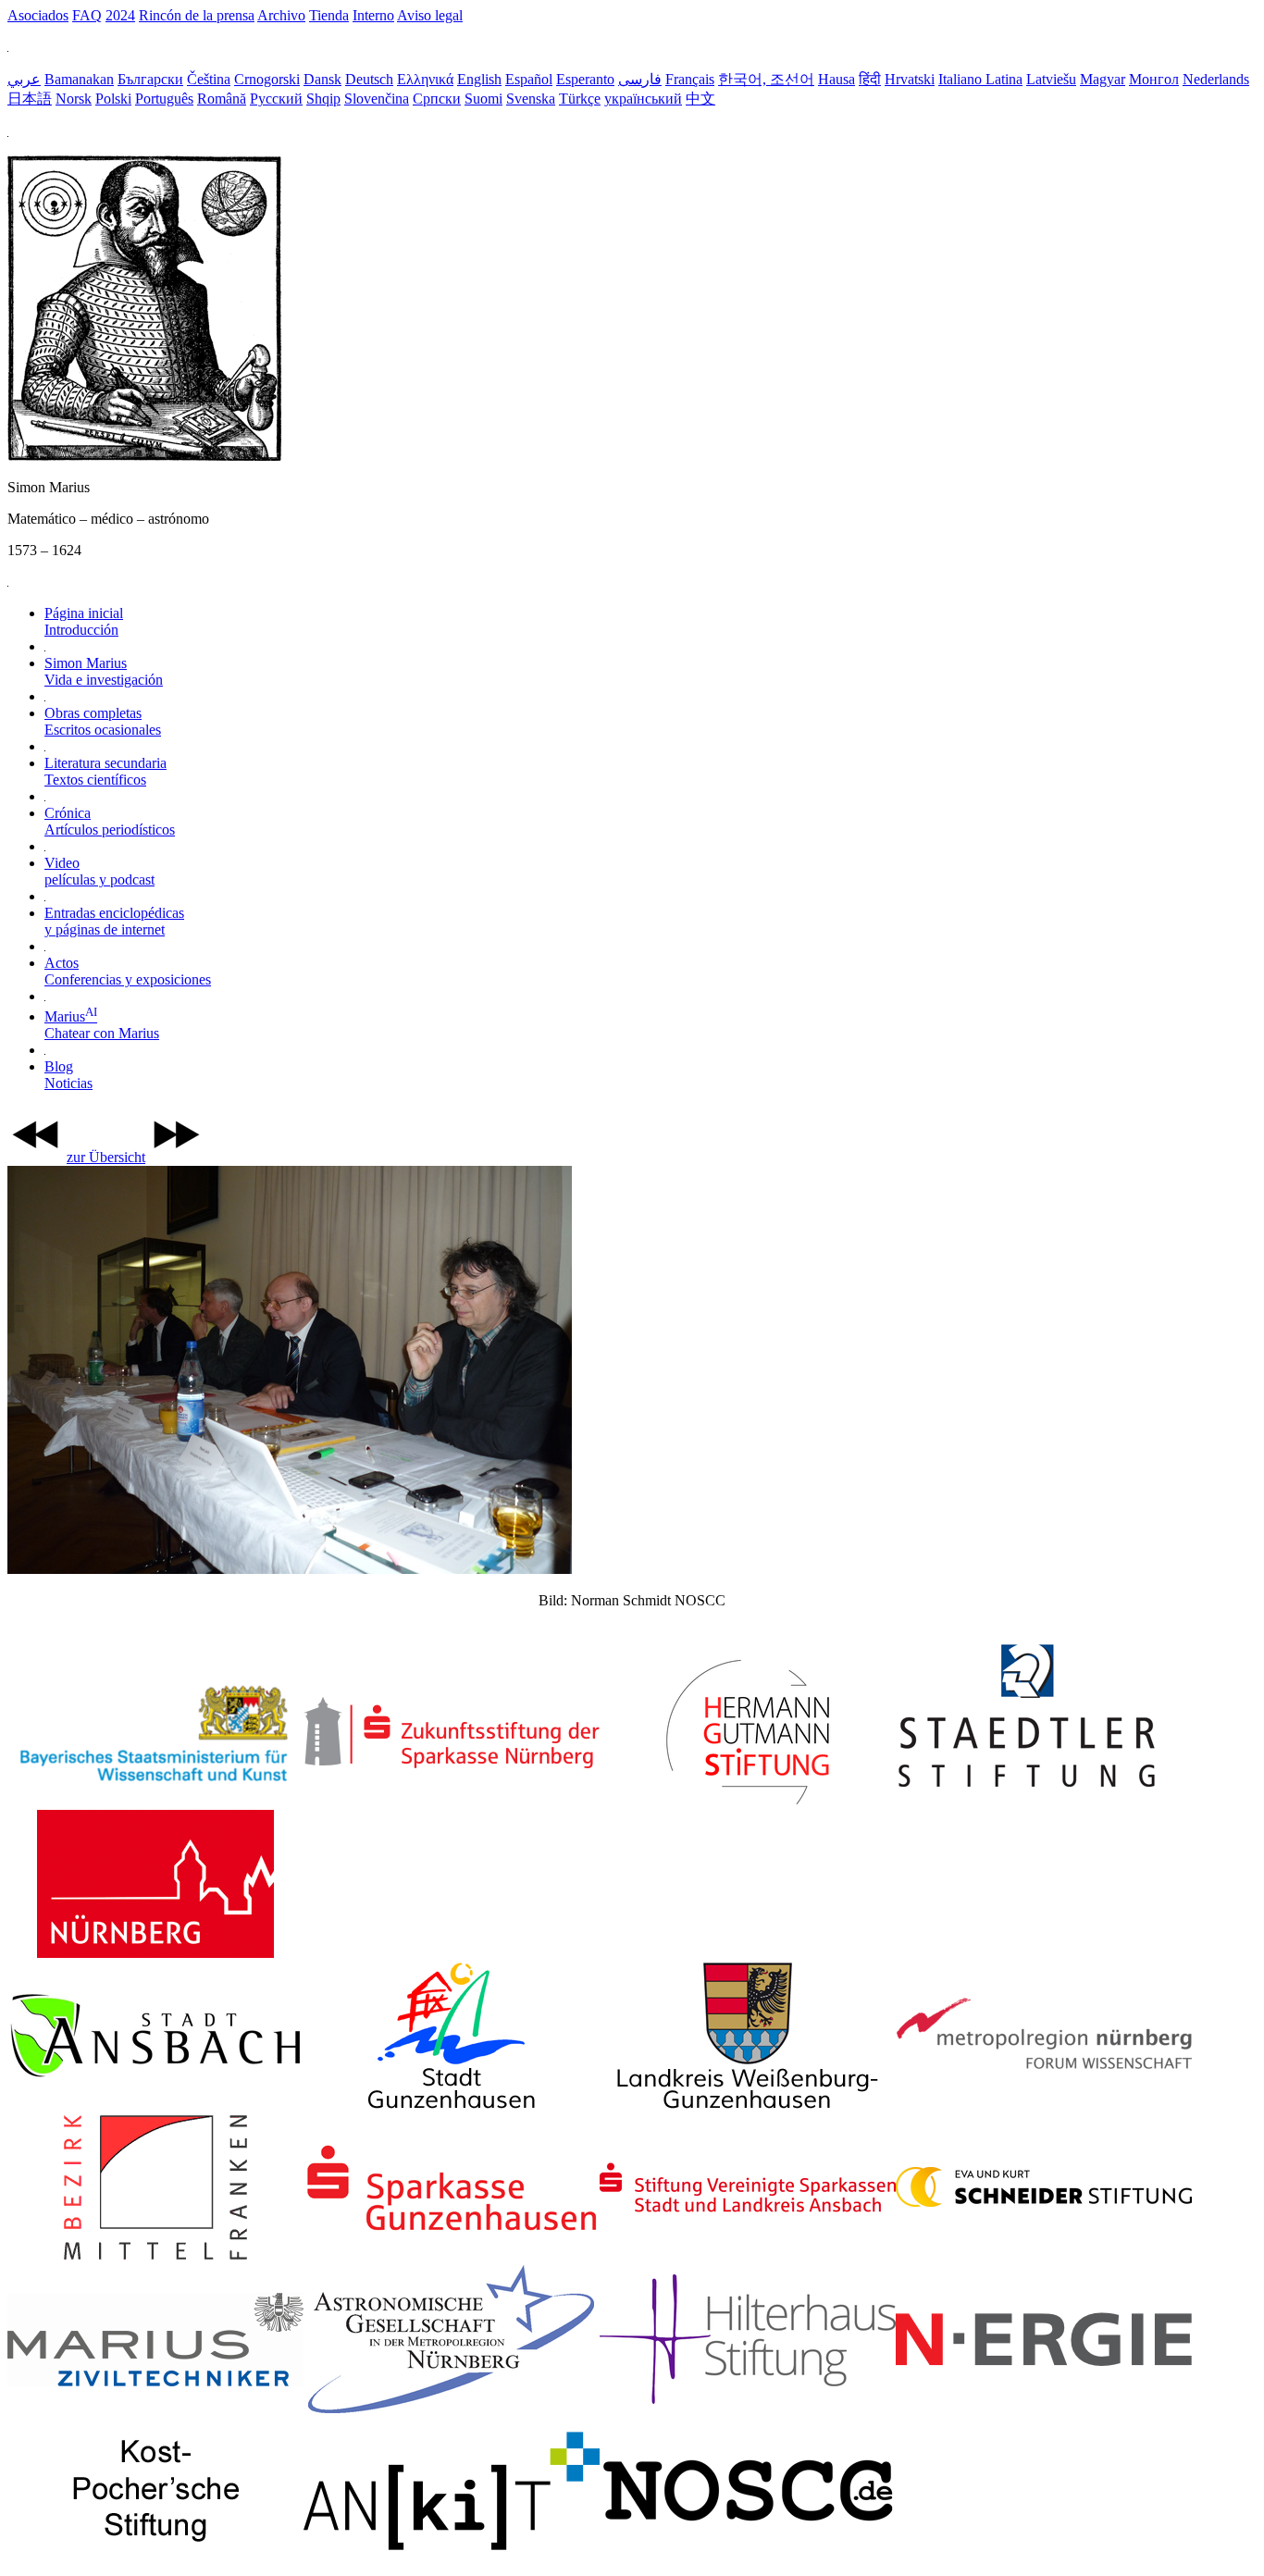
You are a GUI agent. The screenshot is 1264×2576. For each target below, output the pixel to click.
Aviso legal (430, 15)
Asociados (38, 15)
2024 (120, 15)
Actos (128, 971)
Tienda (329, 15)
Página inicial (84, 621)
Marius (102, 1025)
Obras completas (103, 721)
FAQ (87, 15)
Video (99, 871)
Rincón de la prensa (197, 15)
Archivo (281, 15)
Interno (373, 15)
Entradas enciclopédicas (114, 921)
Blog (68, 1075)
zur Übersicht (106, 1157)
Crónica (110, 821)
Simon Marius (104, 671)
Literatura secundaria (105, 771)
